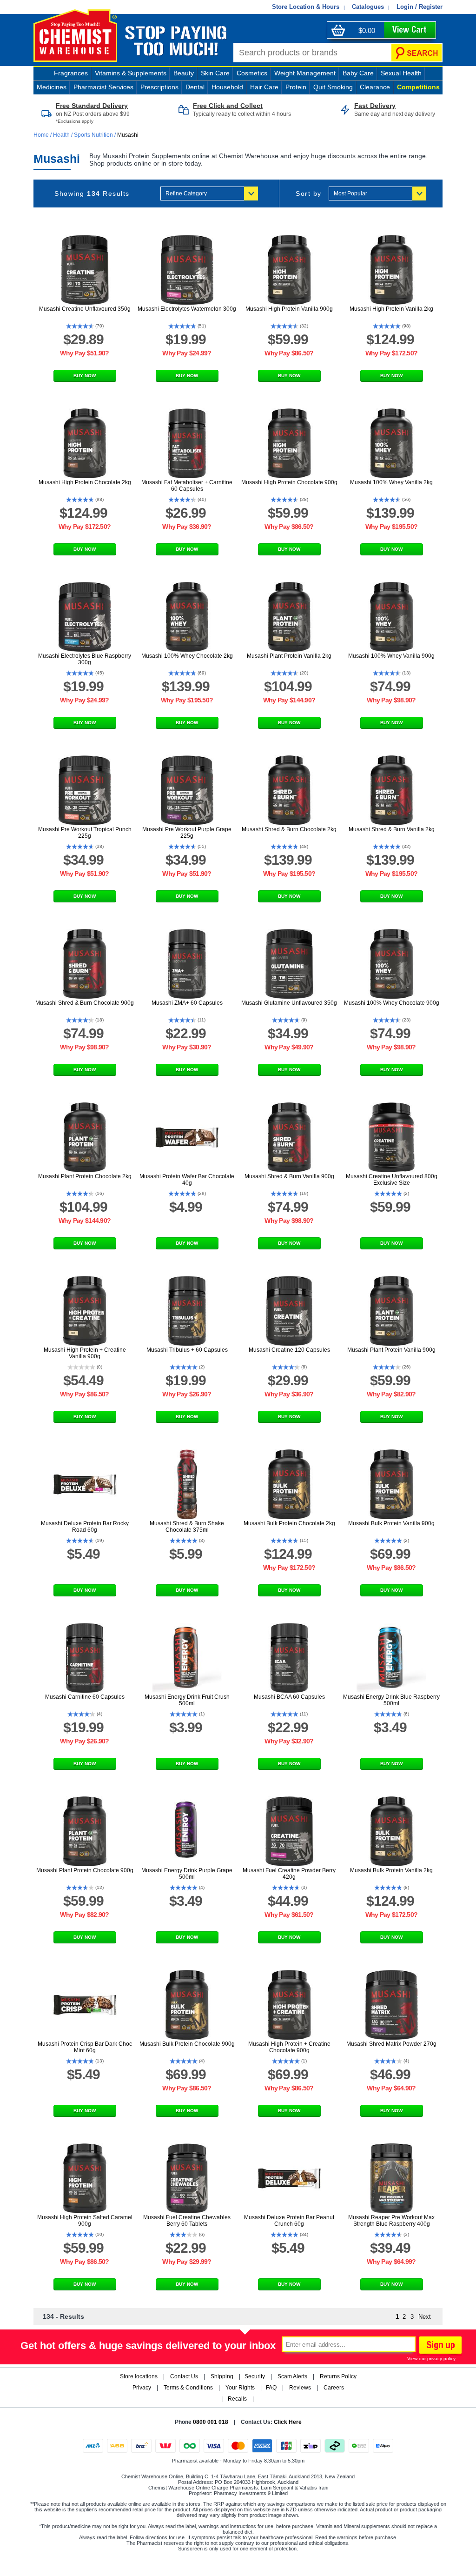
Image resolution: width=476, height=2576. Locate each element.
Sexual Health (401, 73)
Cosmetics (252, 73)
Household (227, 87)
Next (425, 2317)
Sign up (439, 2346)
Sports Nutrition (93, 135)
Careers (334, 2388)
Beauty (184, 73)
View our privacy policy (431, 2359)
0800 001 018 (211, 2422)
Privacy (142, 2388)
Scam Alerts (292, 2376)
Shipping (222, 2376)
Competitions (418, 87)
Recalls (237, 2399)
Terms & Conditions (188, 2388)
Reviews (300, 2388)
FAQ (271, 2388)
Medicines (52, 87)
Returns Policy (338, 2376)
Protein (296, 87)
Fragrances (71, 73)
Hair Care (264, 87)
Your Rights (240, 2388)
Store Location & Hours (306, 7)
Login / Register (420, 7)
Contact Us (184, 2376)
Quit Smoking (333, 87)
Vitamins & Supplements (131, 73)
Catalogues (368, 7)
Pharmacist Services (103, 87)
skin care (215, 73)
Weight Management (305, 73)
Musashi (128, 135)
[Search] (416, 53)
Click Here (288, 2422)
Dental (195, 87)
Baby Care (358, 73)
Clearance (375, 87)
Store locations (139, 2376)
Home (42, 135)
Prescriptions (159, 87)
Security (255, 2376)
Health (61, 135)
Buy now (85, 376)
